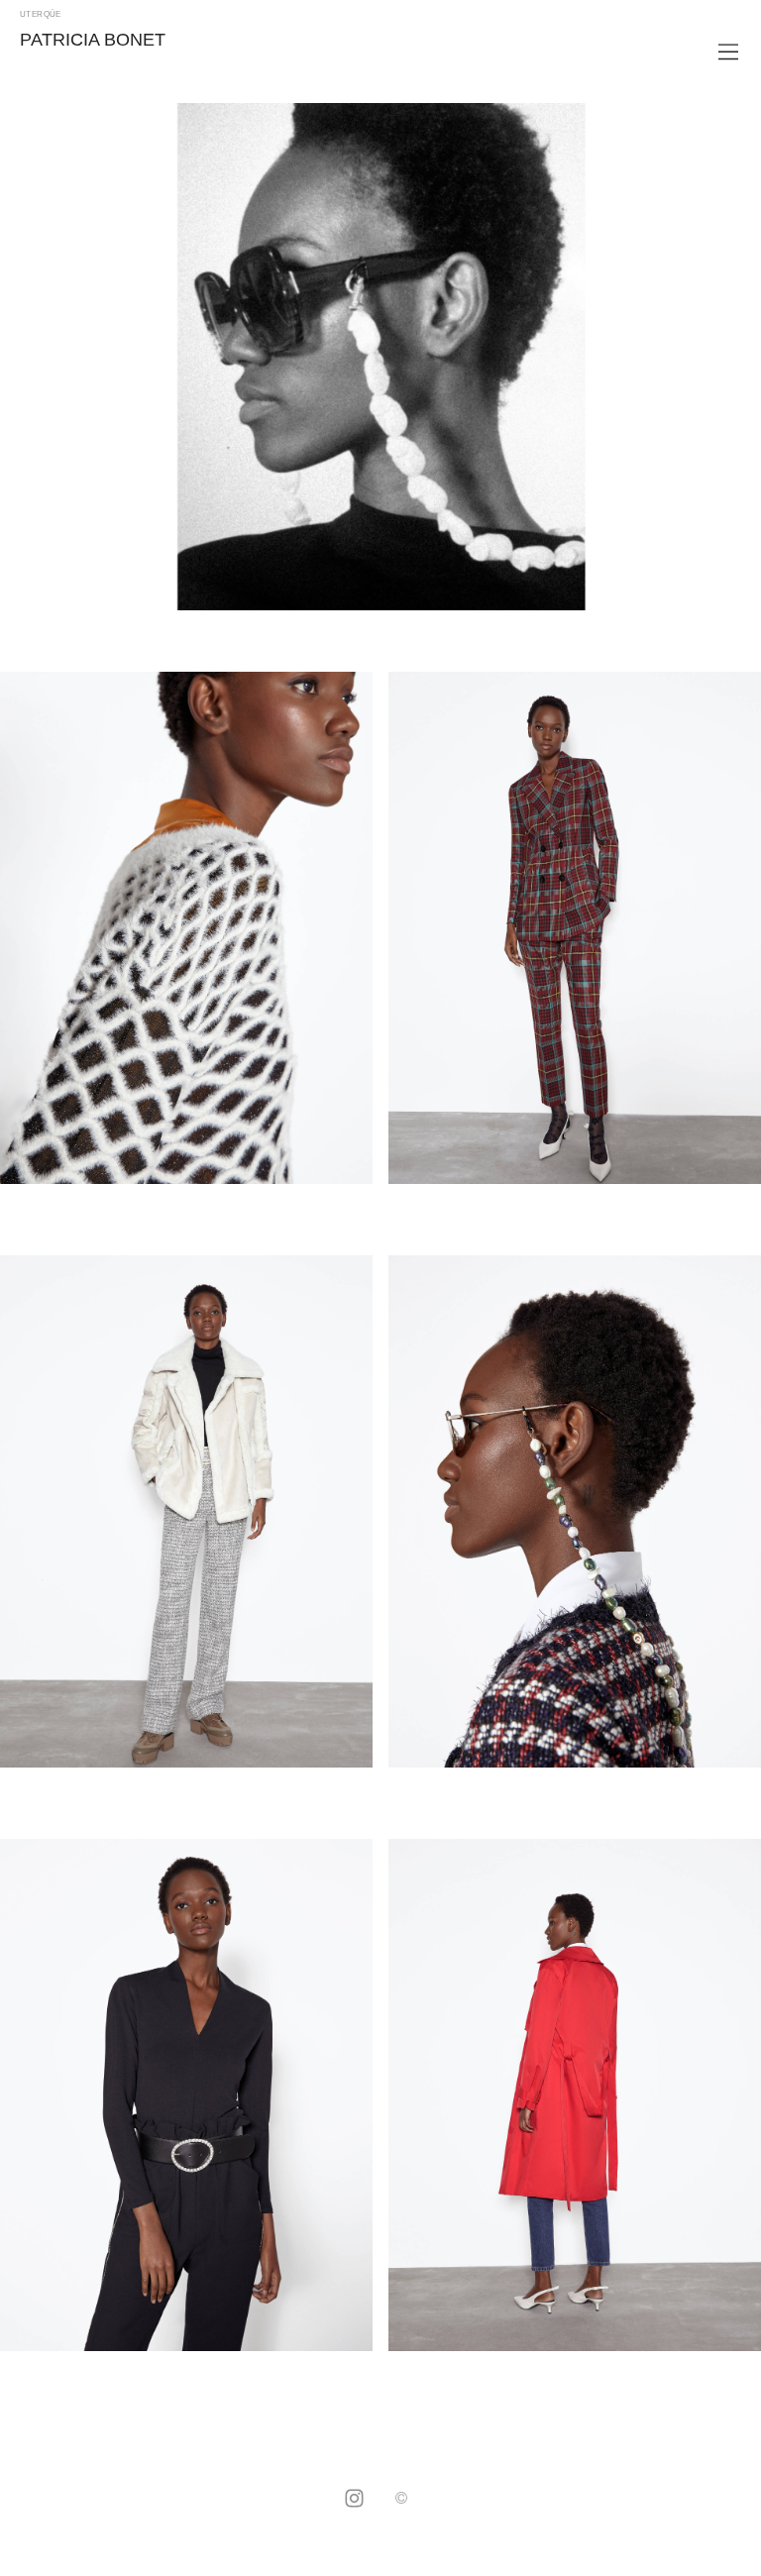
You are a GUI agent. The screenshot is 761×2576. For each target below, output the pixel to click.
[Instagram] (354, 2500)
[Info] (401, 2499)
